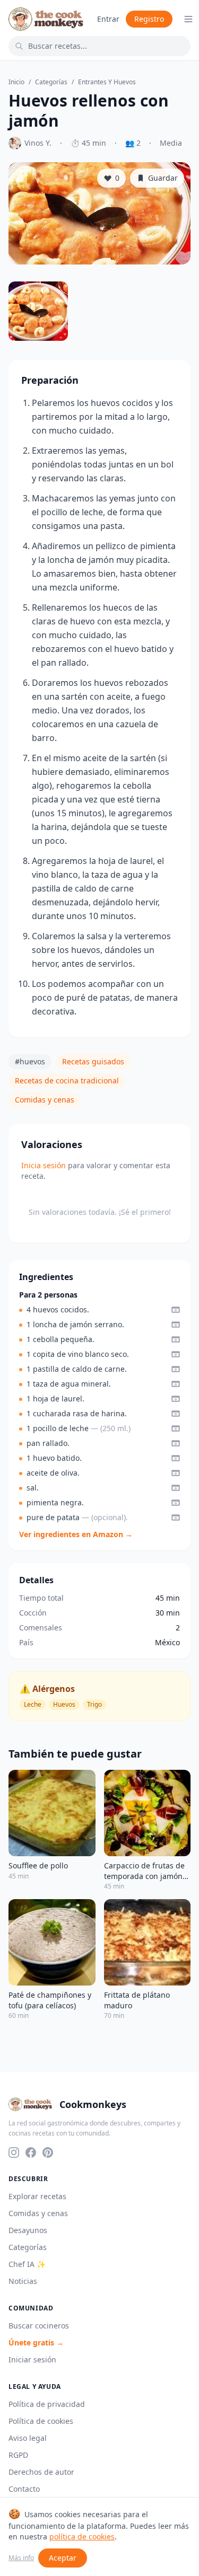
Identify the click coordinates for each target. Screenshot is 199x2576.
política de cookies (82, 2537)
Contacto (24, 2489)
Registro (149, 19)
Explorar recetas (37, 2196)
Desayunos (28, 2230)
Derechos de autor (41, 2472)
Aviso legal (28, 2438)
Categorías (51, 82)
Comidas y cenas (45, 1100)
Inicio (16, 82)
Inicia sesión (44, 1165)
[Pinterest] (48, 2152)
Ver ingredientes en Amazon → (76, 1534)
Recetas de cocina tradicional (67, 1080)
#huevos (30, 1061)
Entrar (108, 19)
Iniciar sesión (32, 2359)
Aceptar (63, 2558)
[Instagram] (14, 2152)
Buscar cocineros (39, 2326)
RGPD (18, 2455)
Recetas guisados (93, 1061)
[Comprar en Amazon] (176, 1310)
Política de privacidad (47, 2404)
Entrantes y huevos (107, 82)
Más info (21, 2558)
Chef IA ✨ (27, 2264)
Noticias (23, 2281)
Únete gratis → (36, 2343)
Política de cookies (41, 2421)
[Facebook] (31, 2152)
